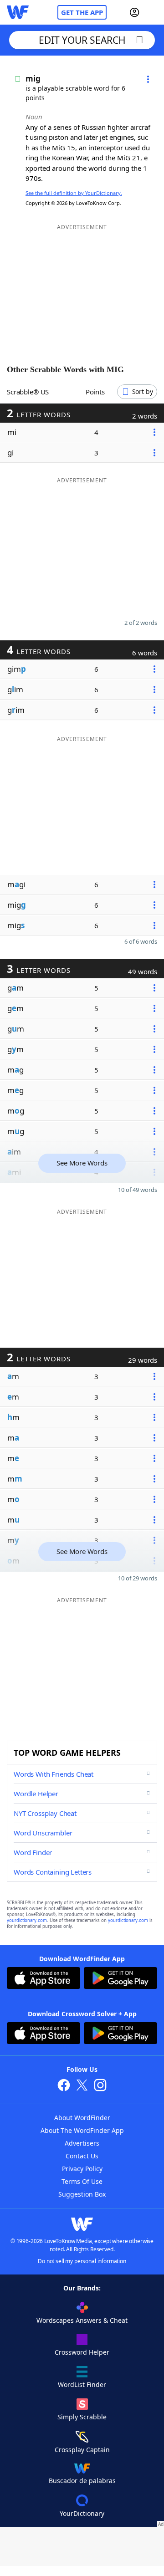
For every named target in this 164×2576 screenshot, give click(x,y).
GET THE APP (82, 12)
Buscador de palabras (82, 2481)
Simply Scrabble (82, 2417)
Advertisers (82, 2143)
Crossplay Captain (82, 2450)
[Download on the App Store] (44, 1979)
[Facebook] (64, 2086)
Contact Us (82, 2156)
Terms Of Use (82, 2181)
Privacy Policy (82, 2169)
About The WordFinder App (82, 2130)
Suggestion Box (82, 2194)
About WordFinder (82, 2118)
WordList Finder (82, 2384)
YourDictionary (82, 2513)
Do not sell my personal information (82, 2261)
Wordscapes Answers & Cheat (82, 2320)
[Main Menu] (154, 12)
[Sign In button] (134, 12)
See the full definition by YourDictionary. (74, 193)
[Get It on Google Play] (120, 1979)
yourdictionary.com (27, 1920)
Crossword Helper (82, 2352)
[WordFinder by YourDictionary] (18, 12)
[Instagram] (100, 2086)
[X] (82, 2086)
